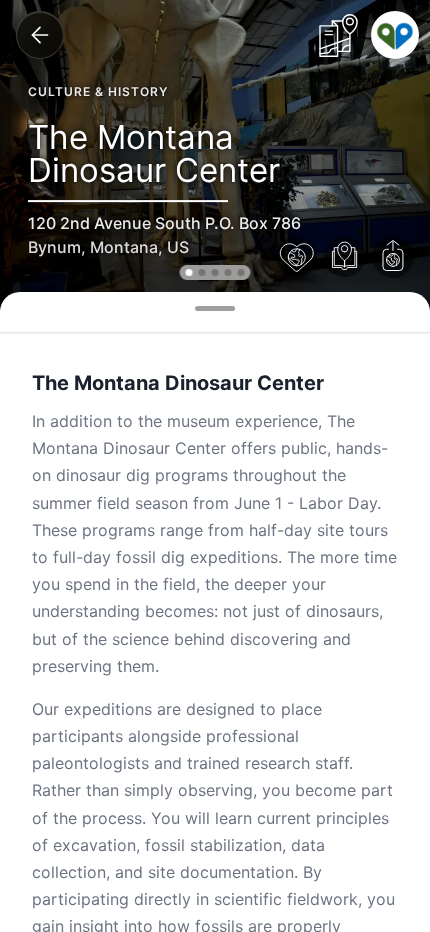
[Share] (393, 257)
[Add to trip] (345, 257)
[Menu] (395, 35)
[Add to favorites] (297, 257)
